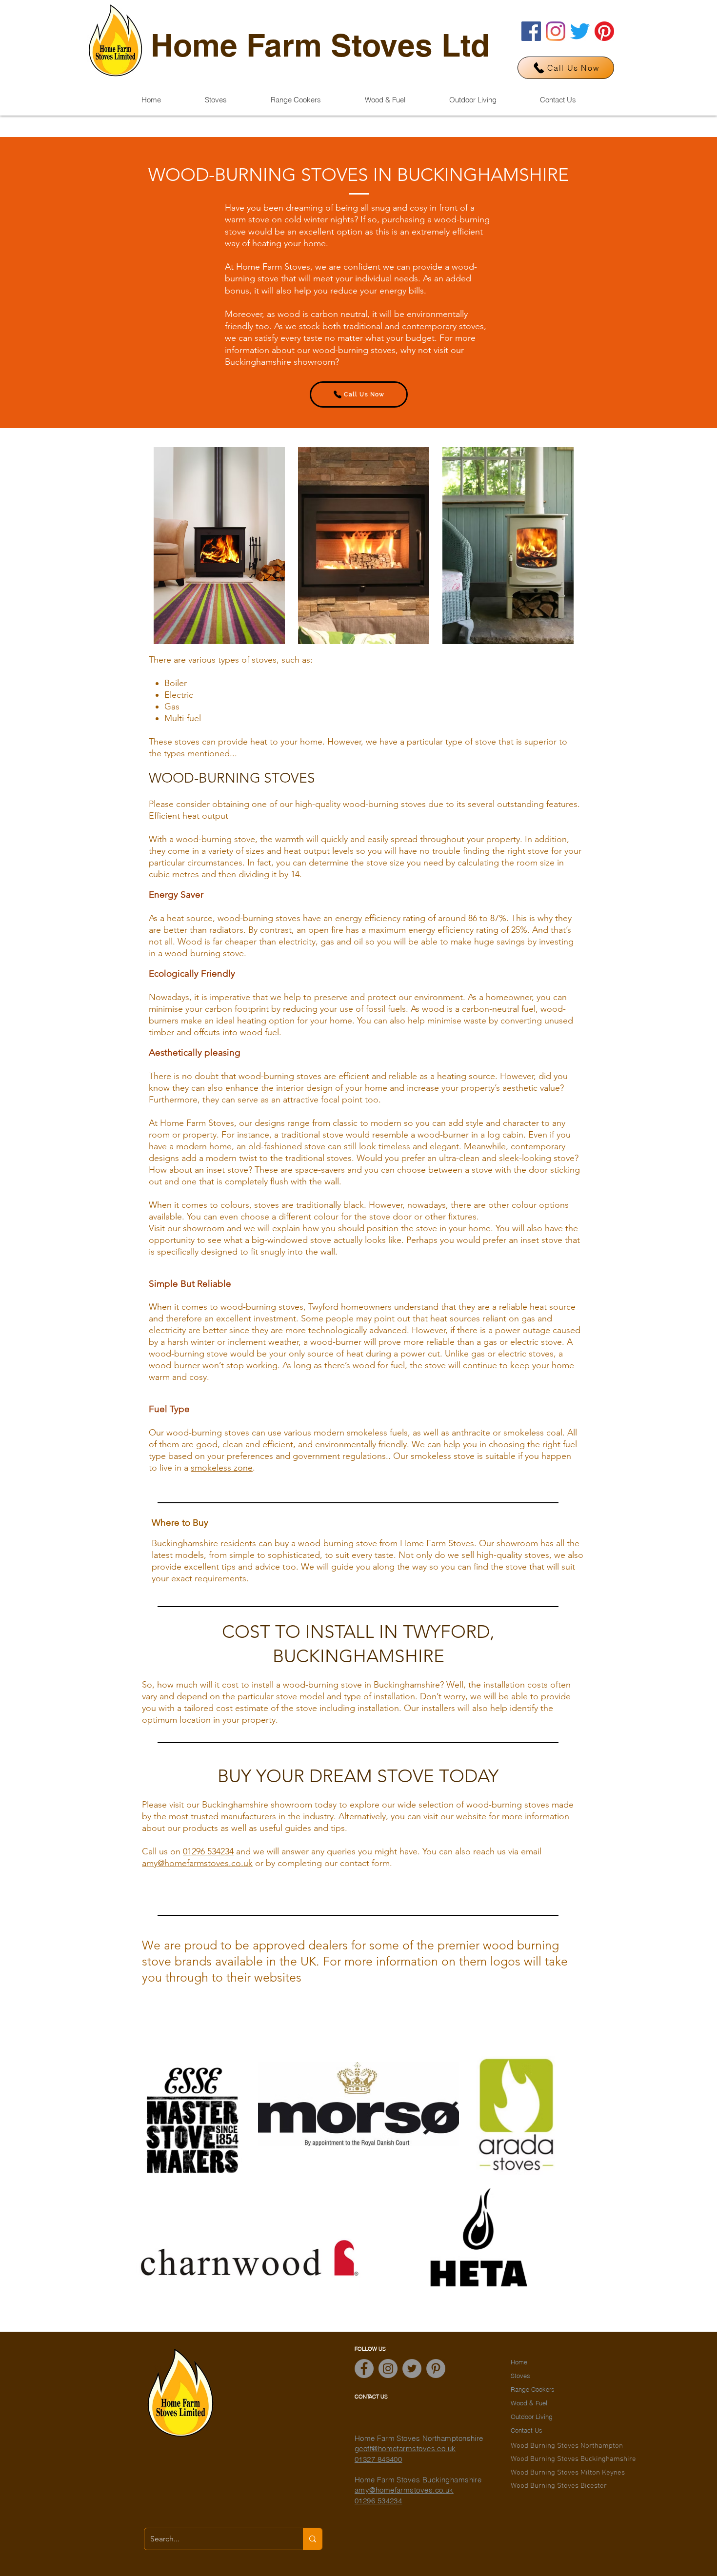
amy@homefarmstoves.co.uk (197, 1863)
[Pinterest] (604, 31)
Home (519, 2362)
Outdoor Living (532, 2417)
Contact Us (527, 2430)
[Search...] (312, 2539)
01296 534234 (208, 1851)
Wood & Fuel (529, 2403)
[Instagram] (556, 31)
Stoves (520, 2376)
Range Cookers (533, 2389)
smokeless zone (222, 1468)
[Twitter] (580, 31)
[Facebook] (531, 31)
